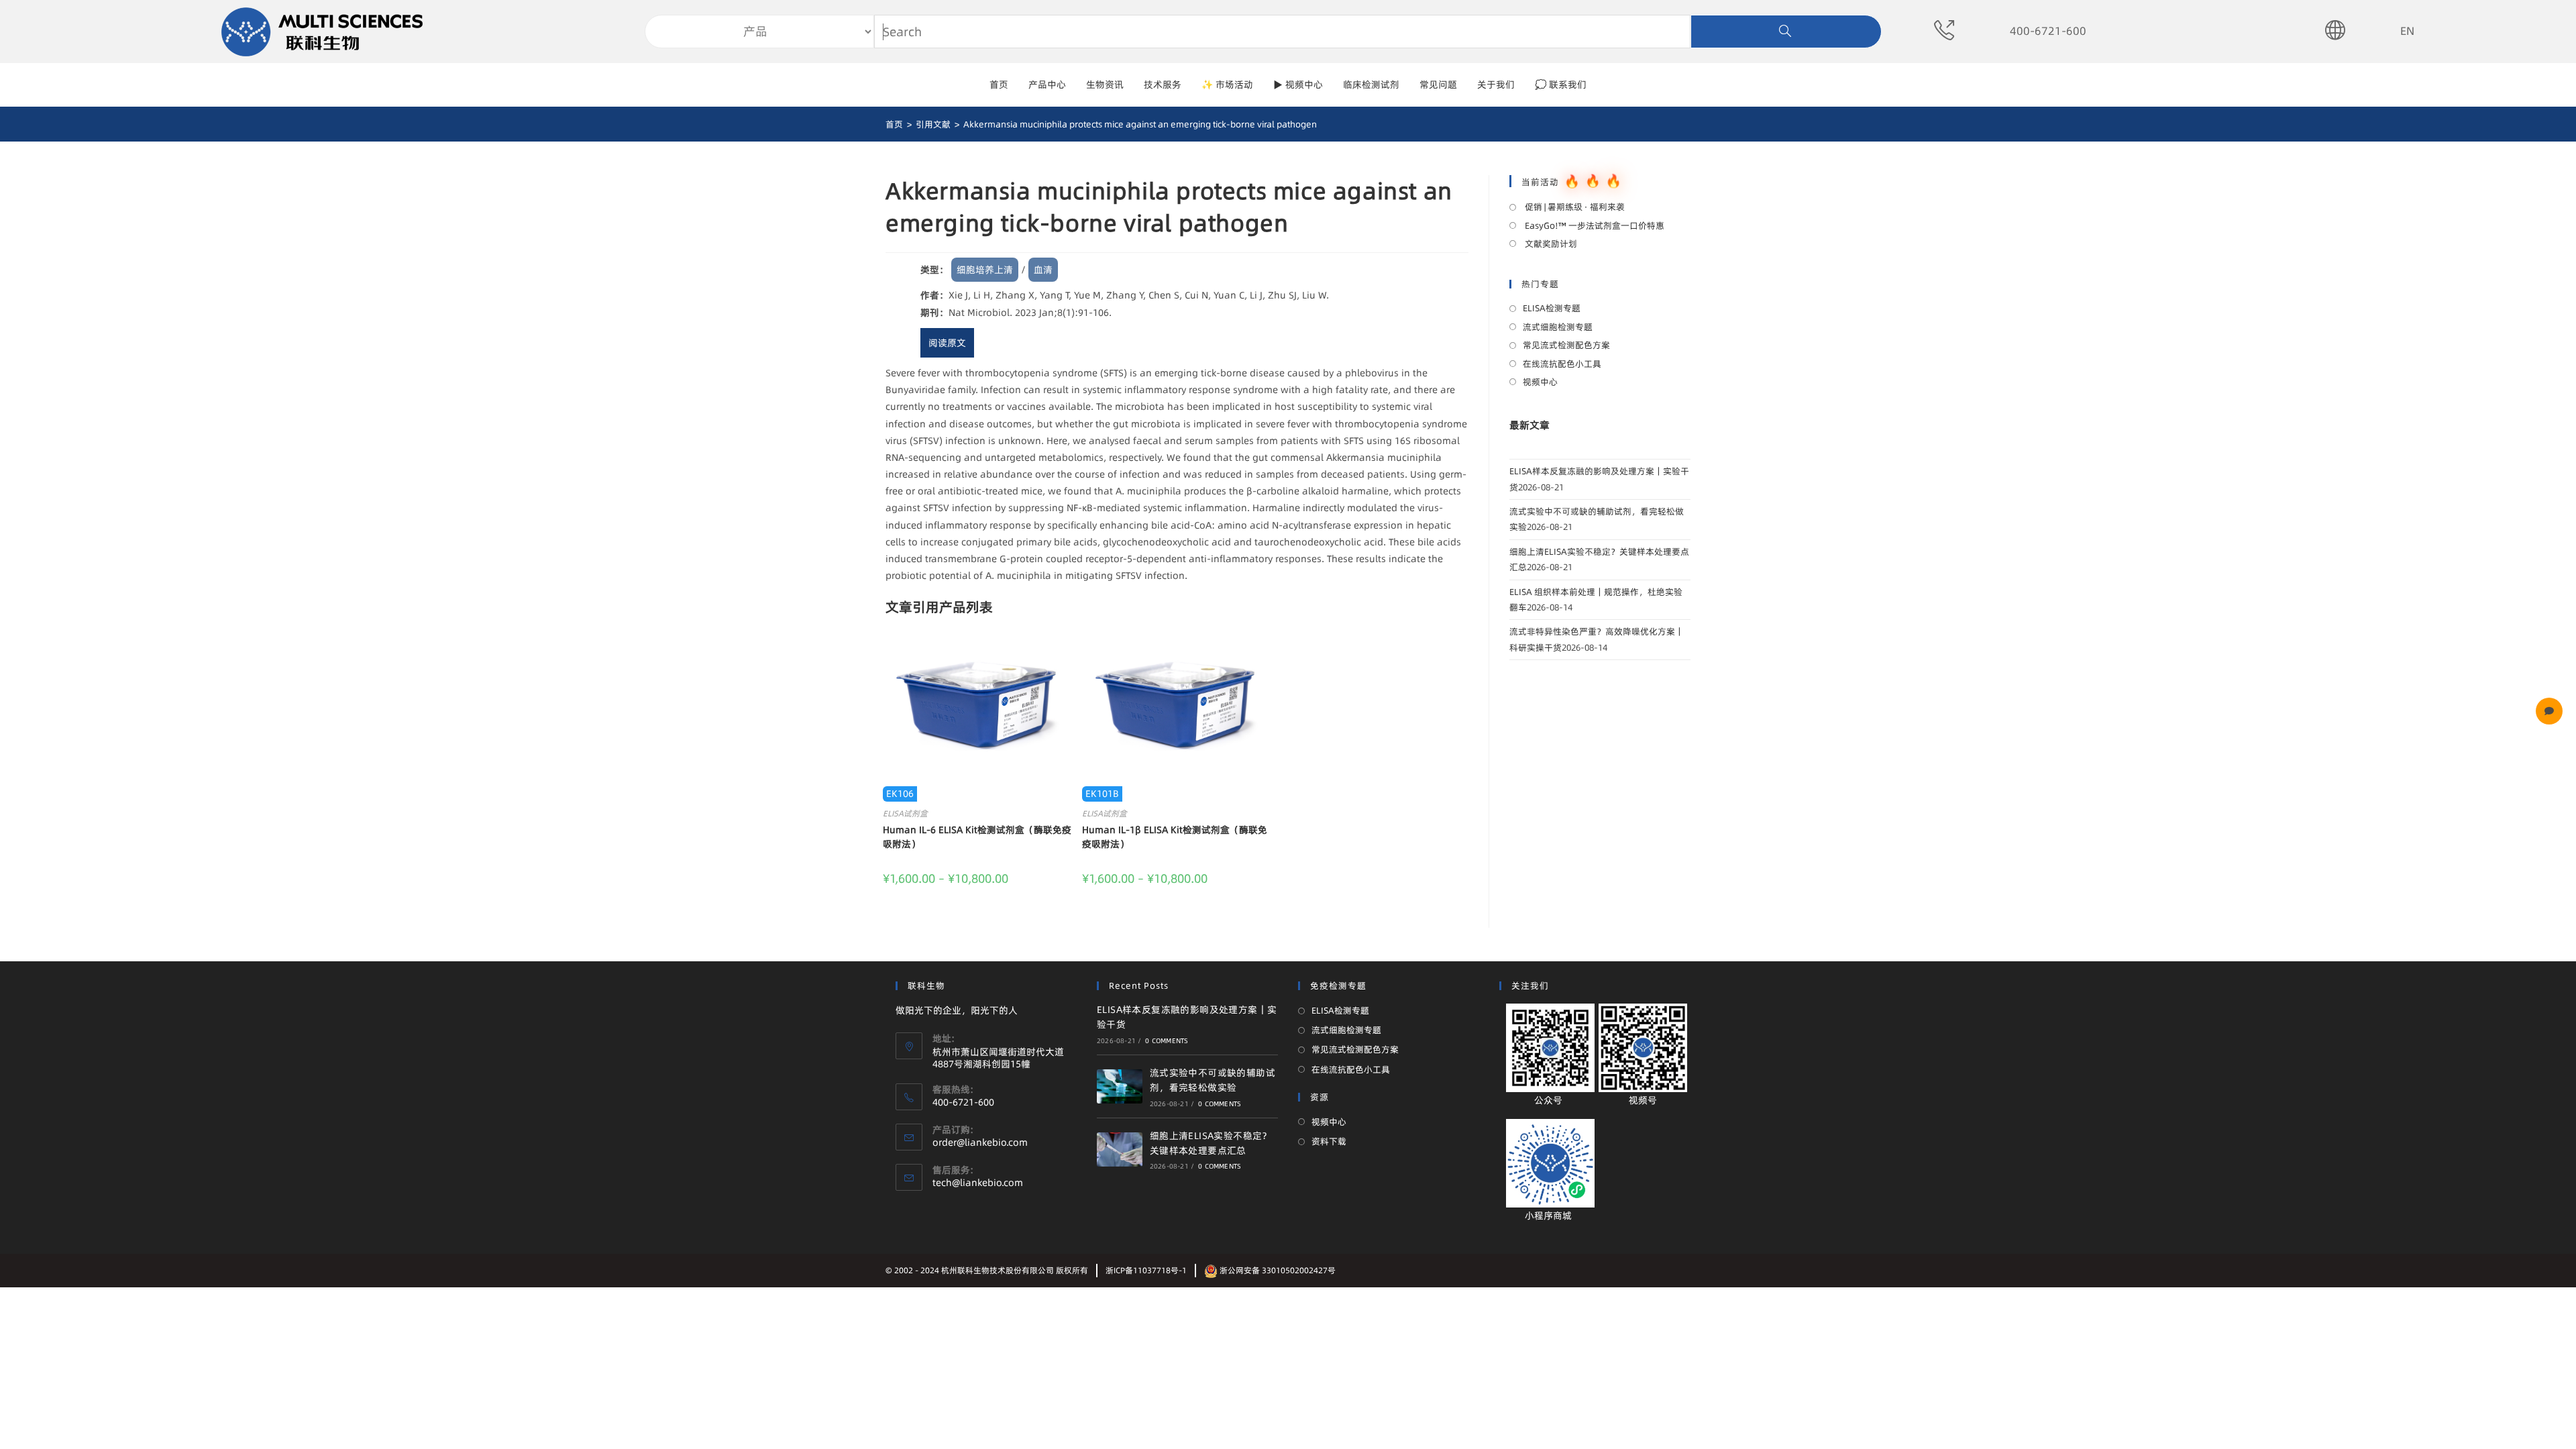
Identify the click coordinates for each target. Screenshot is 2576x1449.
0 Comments (1167, 1040)
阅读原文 (947, 343)
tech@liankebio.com (978, 1183)
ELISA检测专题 (1552, 308)
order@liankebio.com (980, 1142)
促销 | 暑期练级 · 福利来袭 (1574, 207)
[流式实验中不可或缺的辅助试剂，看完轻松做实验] (1120, 1086)
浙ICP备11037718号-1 (1146, 1270)
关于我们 (1496, 85)
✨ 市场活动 (1227, 85)
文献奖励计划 (1550, 244)
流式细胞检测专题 (1558, 327)
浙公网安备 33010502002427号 (1277, 1270)
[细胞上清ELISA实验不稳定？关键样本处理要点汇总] (1120, 1149)
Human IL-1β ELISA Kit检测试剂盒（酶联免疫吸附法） (1175, 837)
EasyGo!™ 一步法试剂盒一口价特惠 (1594, 225)
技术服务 (1163, 85)
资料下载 (1329, 1141)
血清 (1043, 270)
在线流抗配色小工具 (1562, 364)
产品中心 (1047, 85)
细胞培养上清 (985, 270)
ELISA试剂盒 (905, 813)
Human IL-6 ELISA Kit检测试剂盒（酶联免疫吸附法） (977, 837)
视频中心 (1540, 382)
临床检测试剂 (1371, 85)
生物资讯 (1105, 85)
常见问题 (1438, 85)
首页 (999, 85)
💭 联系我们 (1561, 85)
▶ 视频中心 (1298, 85)
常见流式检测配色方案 (1566, 345)
